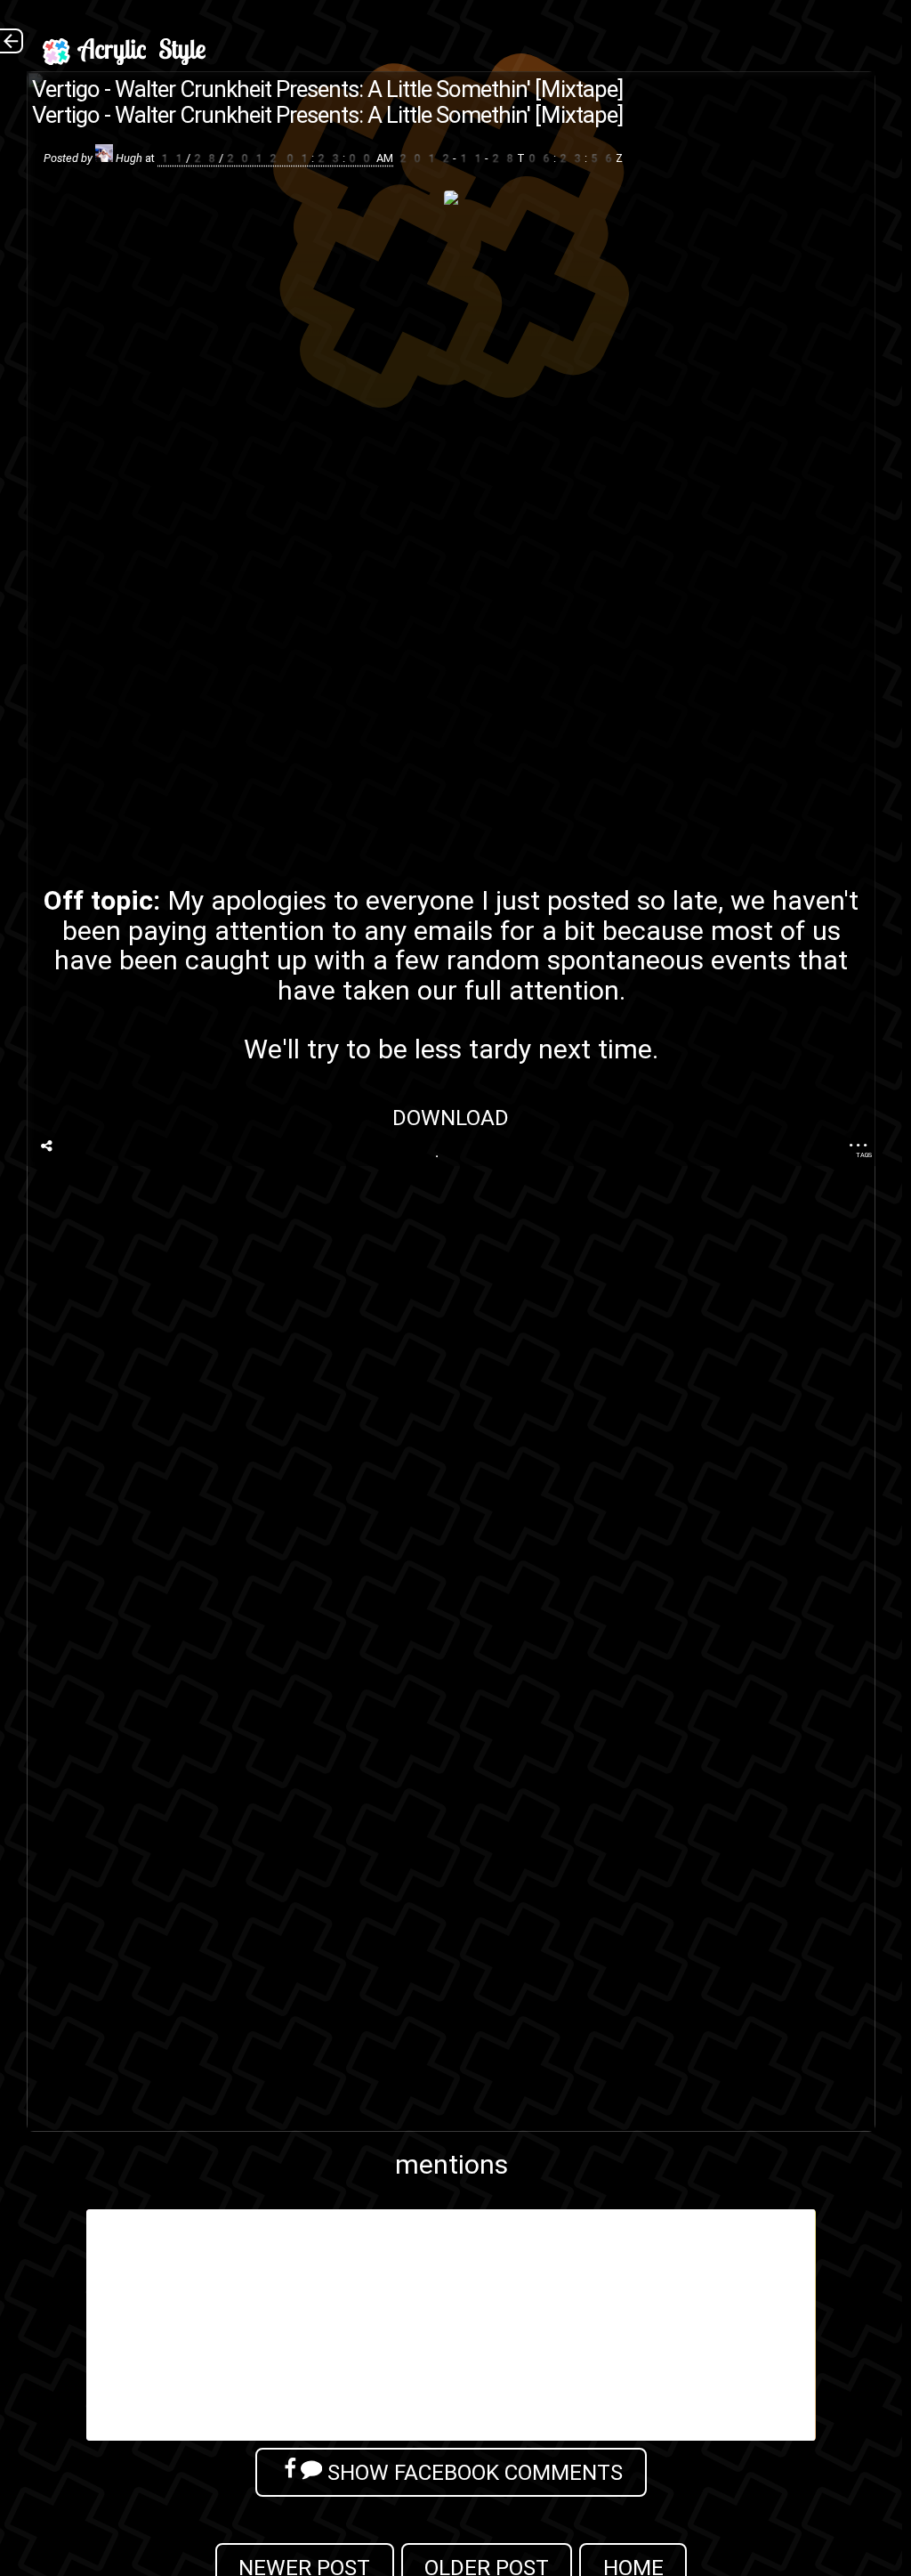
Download (451, 1118)
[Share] (46, 1146)
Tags (864, 1155)
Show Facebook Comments (472, 2472)
